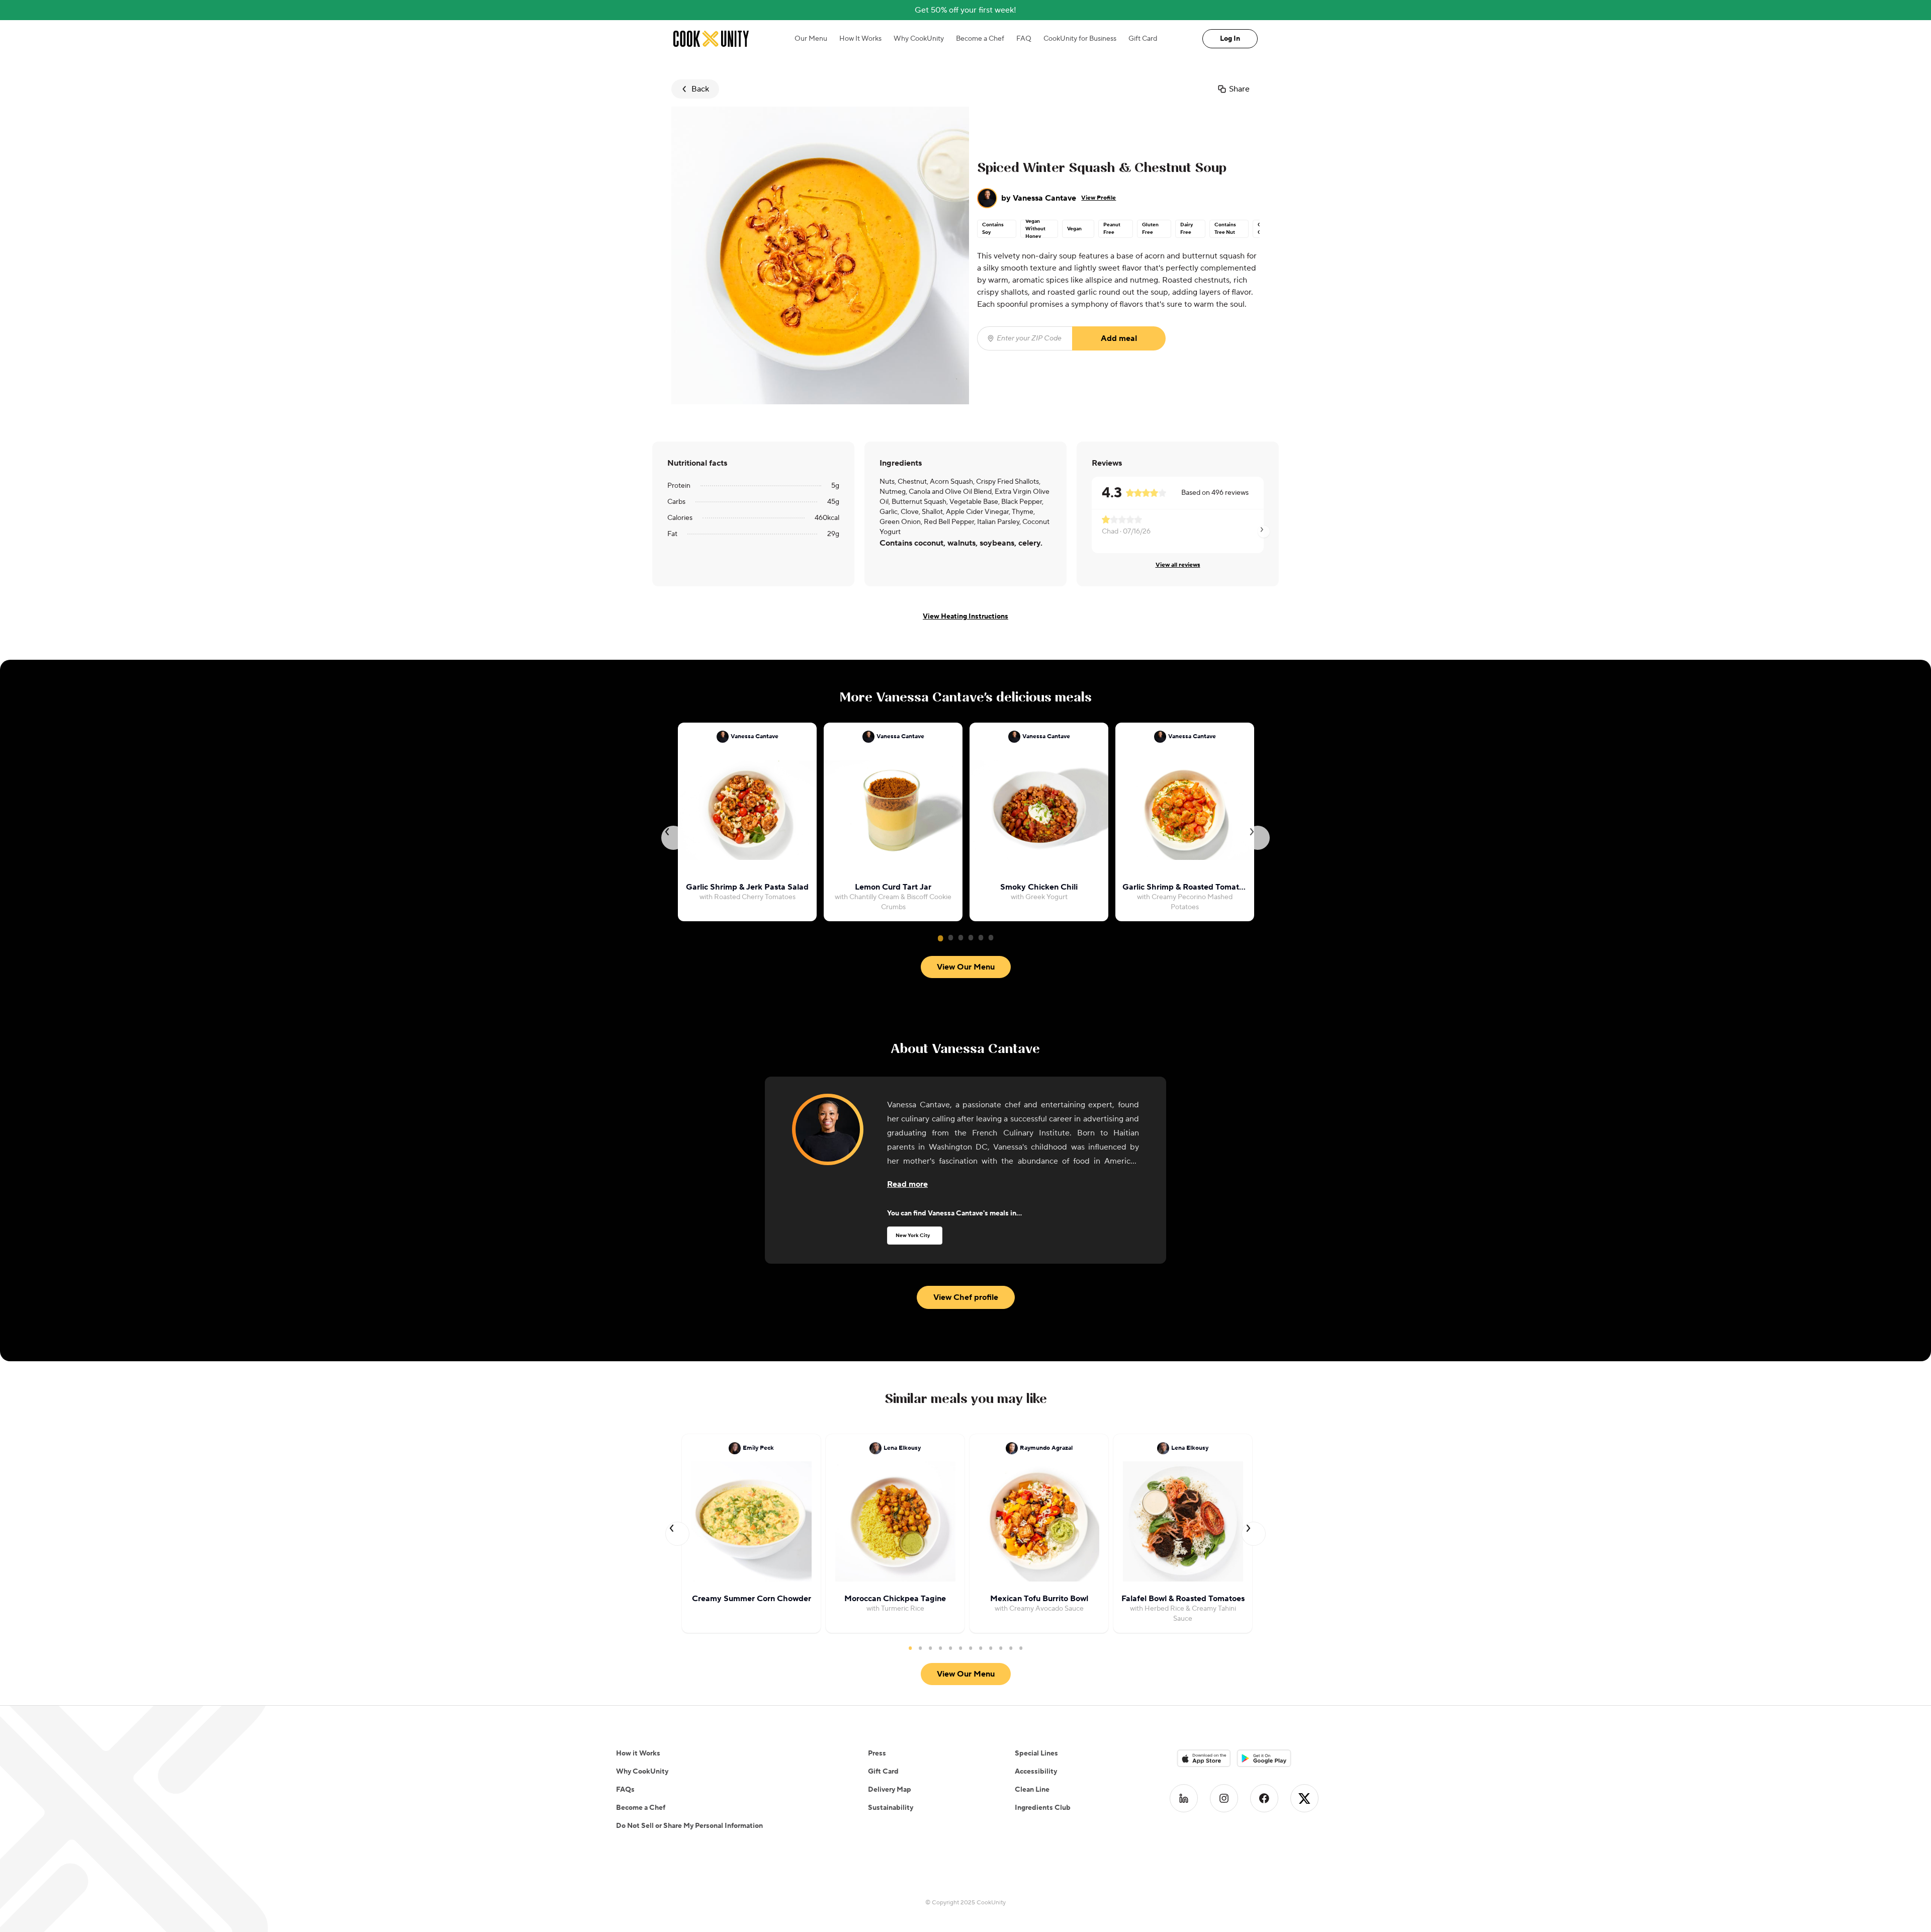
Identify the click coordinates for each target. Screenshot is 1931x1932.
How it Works (638, 1753)
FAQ (1024, 39)
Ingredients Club (1043, 1808)
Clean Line (1032, 1790)
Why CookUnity (919, 39)
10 (1001, 1648)
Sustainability (891, 1808)
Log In (1230, 39)
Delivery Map (890, 1790)
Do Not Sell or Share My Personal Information (689, 1826)
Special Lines (1036, 1753)
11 (1011, 1648)
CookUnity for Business (1080, 39)
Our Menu (811, 39)
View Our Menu (966, 967)
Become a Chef (980, 39)
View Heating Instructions (965, 617)
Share (1239, 89)
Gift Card (1143, 39)
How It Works (860, 39)
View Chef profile (966, 1297)
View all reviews (1178, 565)
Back (700, 89)
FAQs (625, 1790)
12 (1021, 1648)
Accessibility (1036, 1772)
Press (877, 1753)
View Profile (1099, 198)
